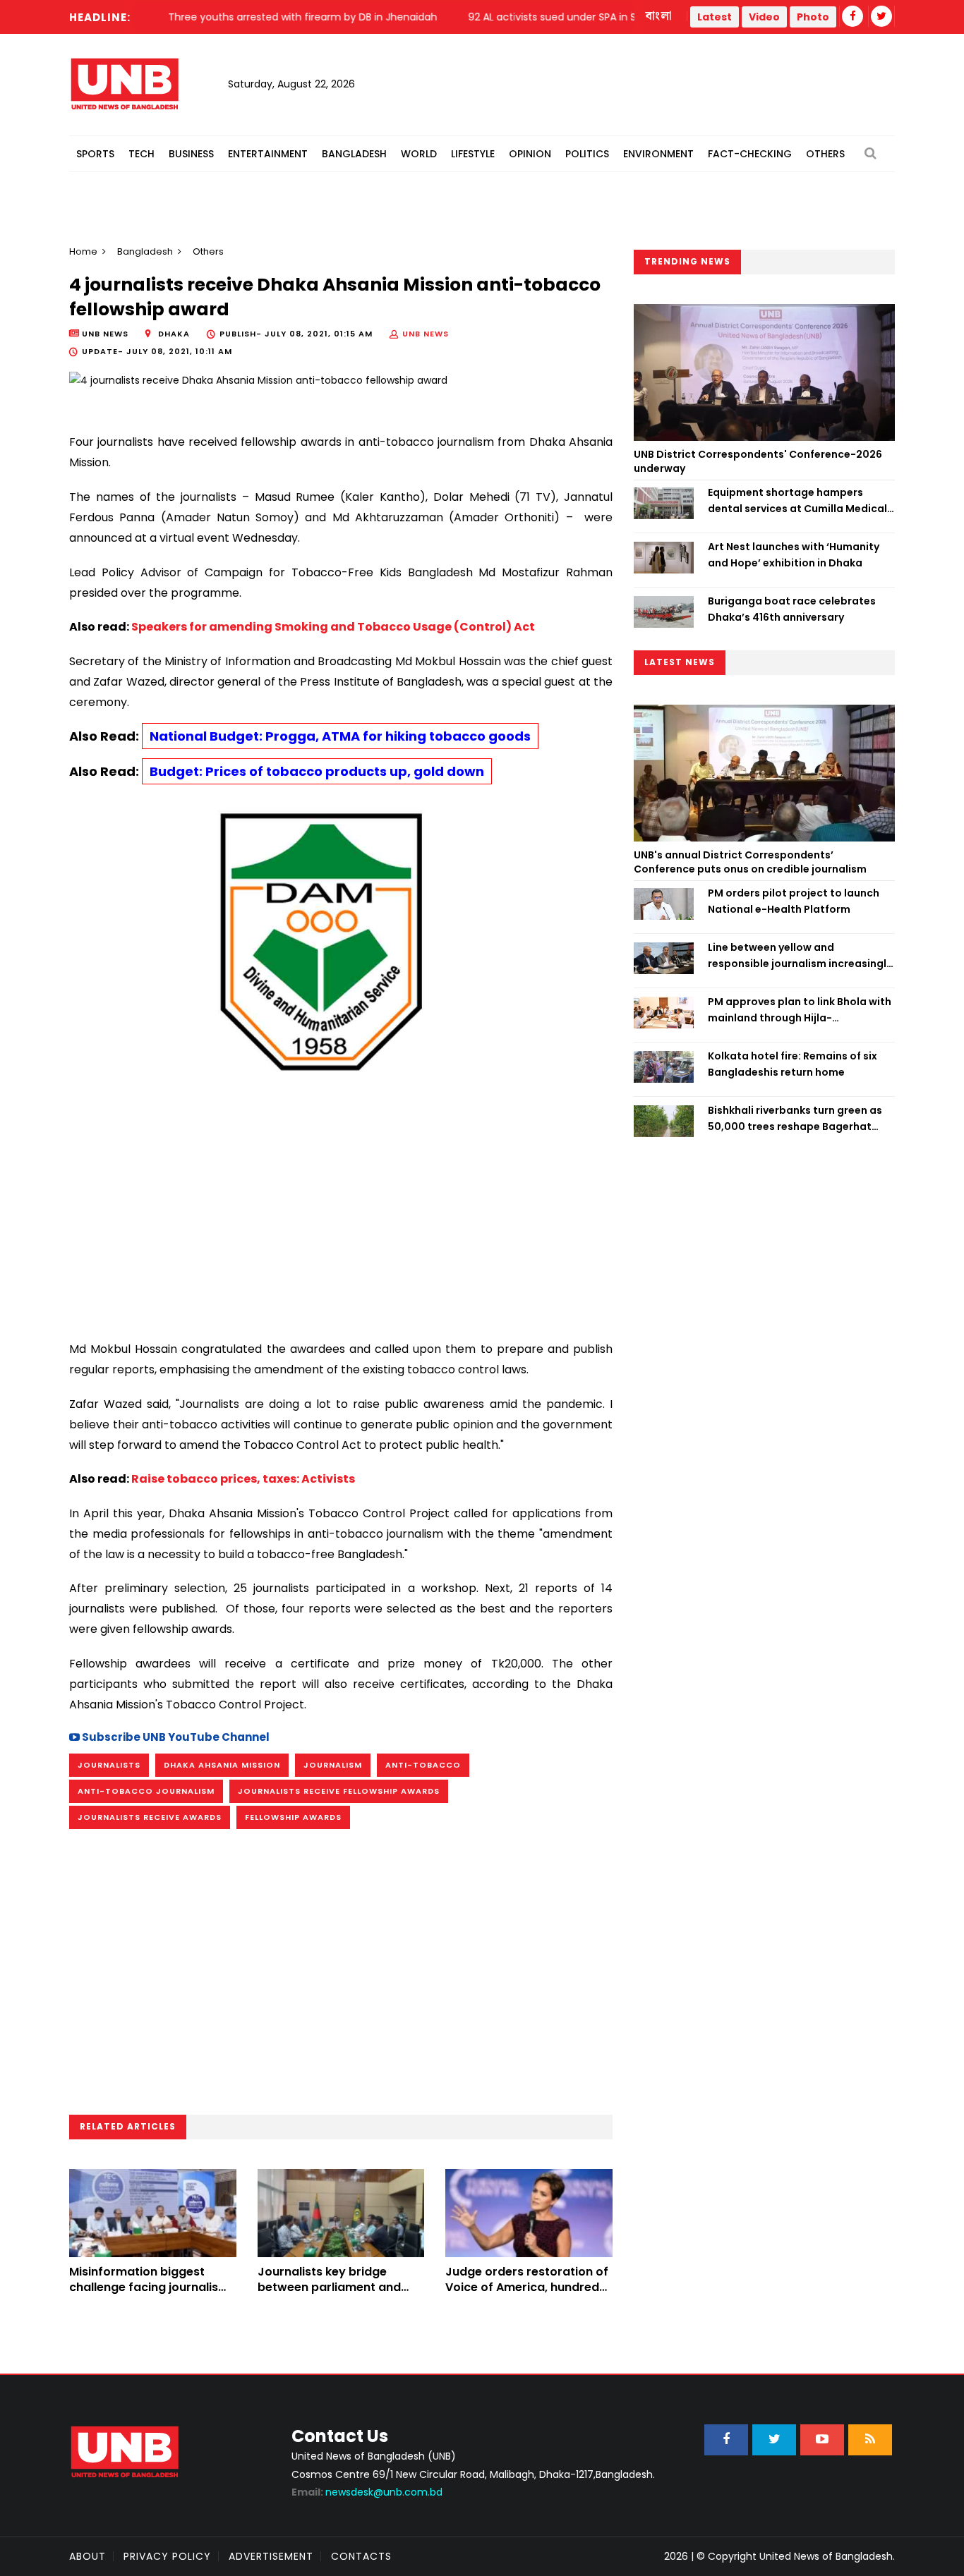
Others (825, 154)
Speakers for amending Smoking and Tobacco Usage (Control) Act (333, 627)
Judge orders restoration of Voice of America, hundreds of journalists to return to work (527, 2295)
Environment (658, 154)
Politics (587, 154)
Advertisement (271, 2556)
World (419, 154)
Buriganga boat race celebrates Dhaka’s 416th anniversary (792, 609)
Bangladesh (354, 154)
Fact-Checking (750, 154)
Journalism (333, 1765)
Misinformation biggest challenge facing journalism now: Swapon (149, 2288)
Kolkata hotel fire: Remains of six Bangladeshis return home (793, 1064)
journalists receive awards (150, 1817)
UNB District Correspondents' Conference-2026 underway (758, 461)
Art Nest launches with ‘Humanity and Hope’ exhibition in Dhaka (794, 554)
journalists (109, 1765)
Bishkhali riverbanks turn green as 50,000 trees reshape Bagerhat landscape (795, 1119)
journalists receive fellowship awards (339, 1791)
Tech (141, 154)
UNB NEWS (426, 334)
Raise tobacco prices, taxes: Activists (243, 1479)
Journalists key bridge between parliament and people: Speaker (329, 2288)
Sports (95, 154)
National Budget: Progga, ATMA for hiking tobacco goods (340, 736)
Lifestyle (473, 154)
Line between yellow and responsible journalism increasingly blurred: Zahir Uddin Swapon (800, 956)
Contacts (361, 2556)
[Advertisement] (341, 1205)
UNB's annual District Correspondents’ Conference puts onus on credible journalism (751, 862)
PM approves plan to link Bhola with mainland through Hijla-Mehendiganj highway (800, 1010)
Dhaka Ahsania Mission (222, 1765)
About (88, 2556)
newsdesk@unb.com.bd (367, 2492)
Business (191, 154)
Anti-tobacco (423, 1765)
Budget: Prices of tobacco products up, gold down (317, 771)
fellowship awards (293, 1817)
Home (83, 251)
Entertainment (268, 154)
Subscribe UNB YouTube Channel (175, 1737)
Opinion (530, 154)
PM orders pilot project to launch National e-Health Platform (794, 901)
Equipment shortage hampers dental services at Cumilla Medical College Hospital (797, 501)
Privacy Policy (167, 2556)
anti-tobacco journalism (146, 1791)
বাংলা (659, 16)
